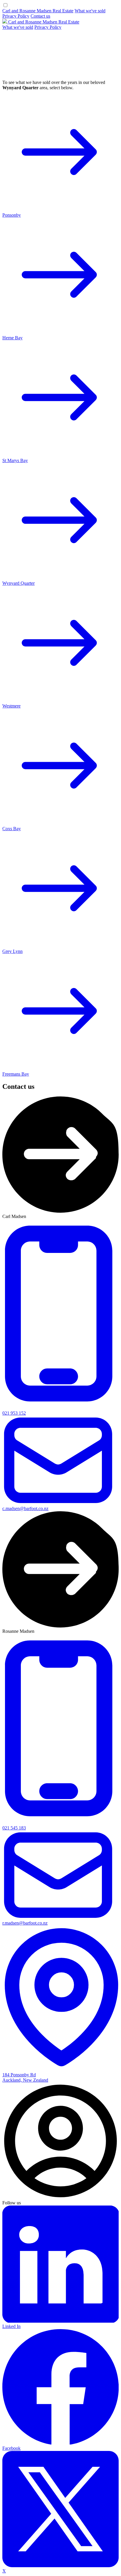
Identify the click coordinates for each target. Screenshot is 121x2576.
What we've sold (90, 11)
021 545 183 (14, 1828)
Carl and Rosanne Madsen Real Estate (38, 11)
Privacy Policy (16, 16)
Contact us (40, 16)
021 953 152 (14, 1413)
